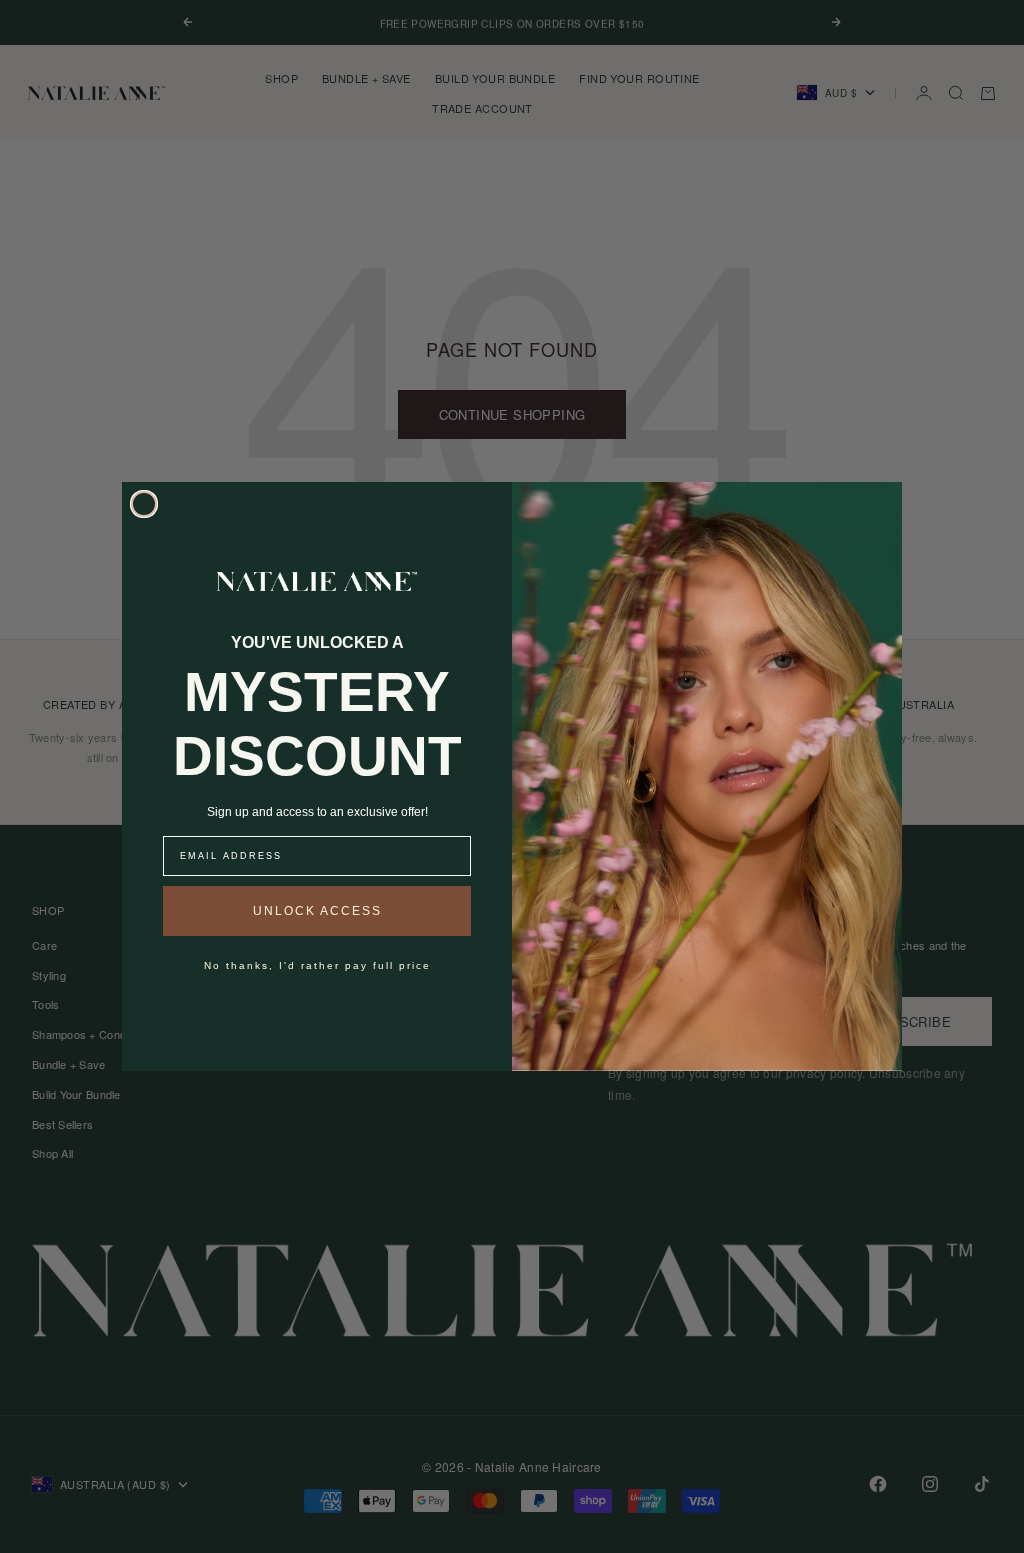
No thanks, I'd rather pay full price (317, 965)
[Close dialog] (144, 504)
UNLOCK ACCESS (317, 911)
